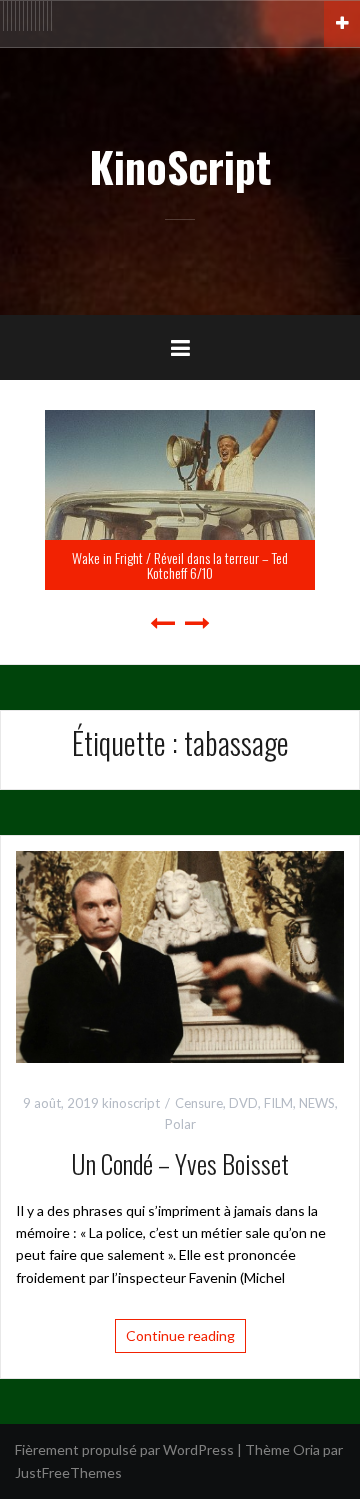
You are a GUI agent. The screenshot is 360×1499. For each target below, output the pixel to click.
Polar (180, 1124)
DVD (243, 1103)
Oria (306, 1449)
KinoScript (180, 166)
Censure (199, 1103)
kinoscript (131, 1103)
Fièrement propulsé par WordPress (124, 1449)
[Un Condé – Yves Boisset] (180, 955)
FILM (278, 1103)
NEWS (317, 1103)
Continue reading (180, 1335)
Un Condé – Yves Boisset (180, 1163)
